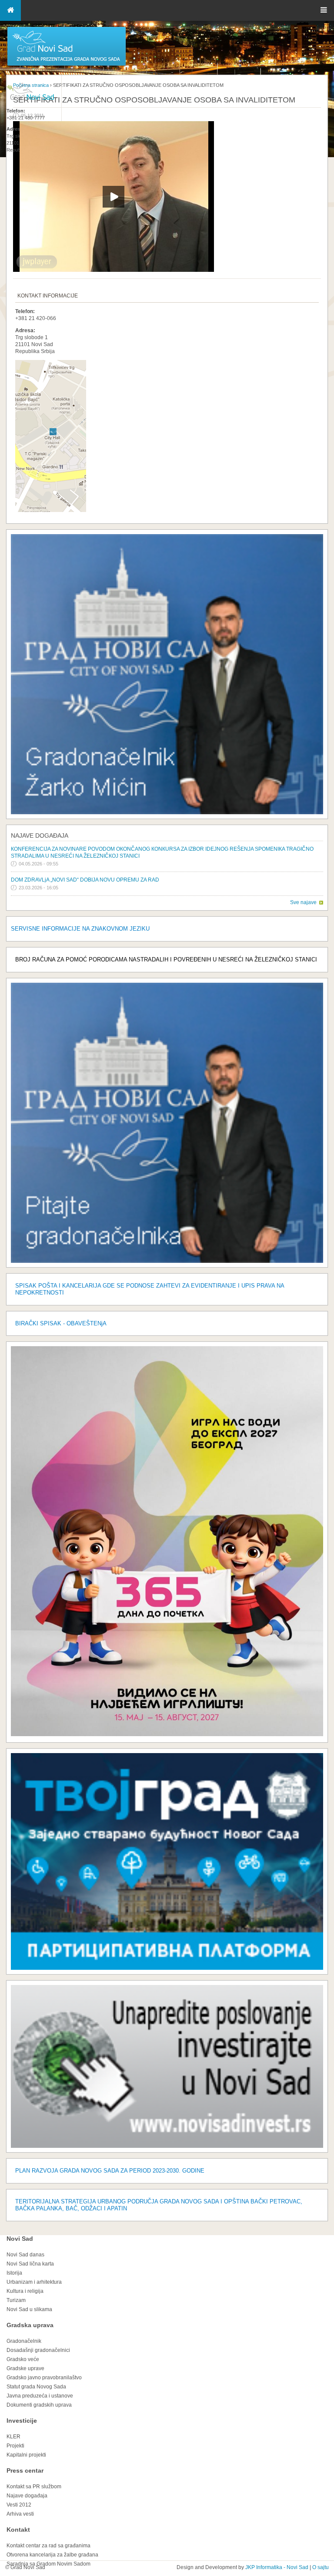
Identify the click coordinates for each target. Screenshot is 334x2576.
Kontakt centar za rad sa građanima (48, 2546)
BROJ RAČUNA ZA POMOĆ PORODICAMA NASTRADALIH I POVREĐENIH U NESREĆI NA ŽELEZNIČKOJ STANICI (166, 959)
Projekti (15, 2446)
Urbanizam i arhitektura (34, 2282)
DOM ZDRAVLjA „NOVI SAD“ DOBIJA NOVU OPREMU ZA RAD (85, 880)
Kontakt (18, 2530)
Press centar (25, 2470)
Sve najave (303, 902)
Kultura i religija (25, 2291)
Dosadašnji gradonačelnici (38, 2350)
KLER (13, 2437)
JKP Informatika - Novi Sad (277, 2567)
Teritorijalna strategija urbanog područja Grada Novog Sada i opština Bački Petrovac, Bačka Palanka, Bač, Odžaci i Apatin (159, 2205)
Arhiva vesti (20, 2514)
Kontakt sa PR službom (34, 2487)
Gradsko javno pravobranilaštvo (44, 2378)
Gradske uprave (25, 2368)
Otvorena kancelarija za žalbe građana (52, 2555)
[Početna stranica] (67, 65)
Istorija (14, 2273)
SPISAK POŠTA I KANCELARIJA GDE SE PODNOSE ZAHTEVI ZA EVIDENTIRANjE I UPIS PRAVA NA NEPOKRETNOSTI (150, 1289)
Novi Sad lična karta (30, 2264)
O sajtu (321, 2567)
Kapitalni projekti (26, 2455)
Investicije (22, 2421)
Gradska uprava (30, 2325)
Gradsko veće (23, 2359)
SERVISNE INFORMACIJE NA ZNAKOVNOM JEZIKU (80, 929)
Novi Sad (20, 2239)
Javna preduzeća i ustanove (40, 2396)
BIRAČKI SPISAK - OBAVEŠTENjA (61, 1323)
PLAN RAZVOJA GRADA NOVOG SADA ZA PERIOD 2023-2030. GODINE (110, 2171)
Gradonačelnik (24, 2341)
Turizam (16, 2300)
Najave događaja (40, 836)
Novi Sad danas (25, 2255)
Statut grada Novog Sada (36, 2387)
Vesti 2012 (19, 2505)
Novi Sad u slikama (29, 2309)
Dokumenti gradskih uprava (39, 2405)
